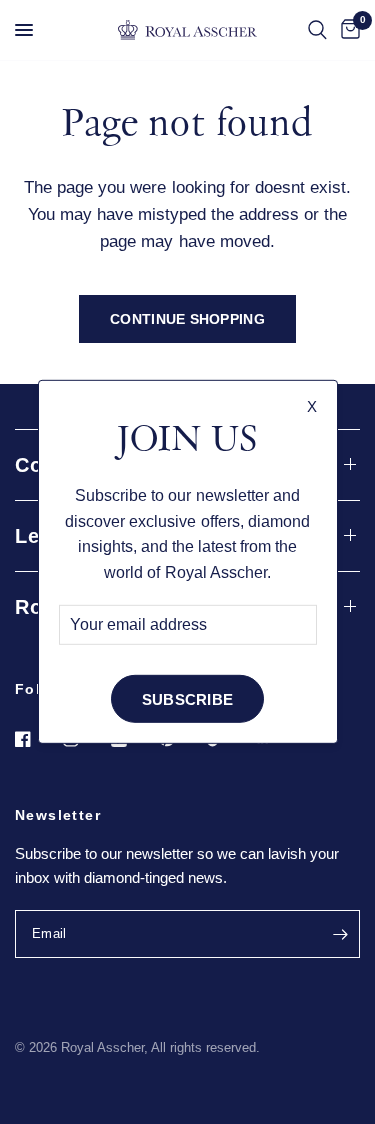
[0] (347, 30)
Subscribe (188, 699)
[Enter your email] (340, 934)
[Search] (317, 30)
